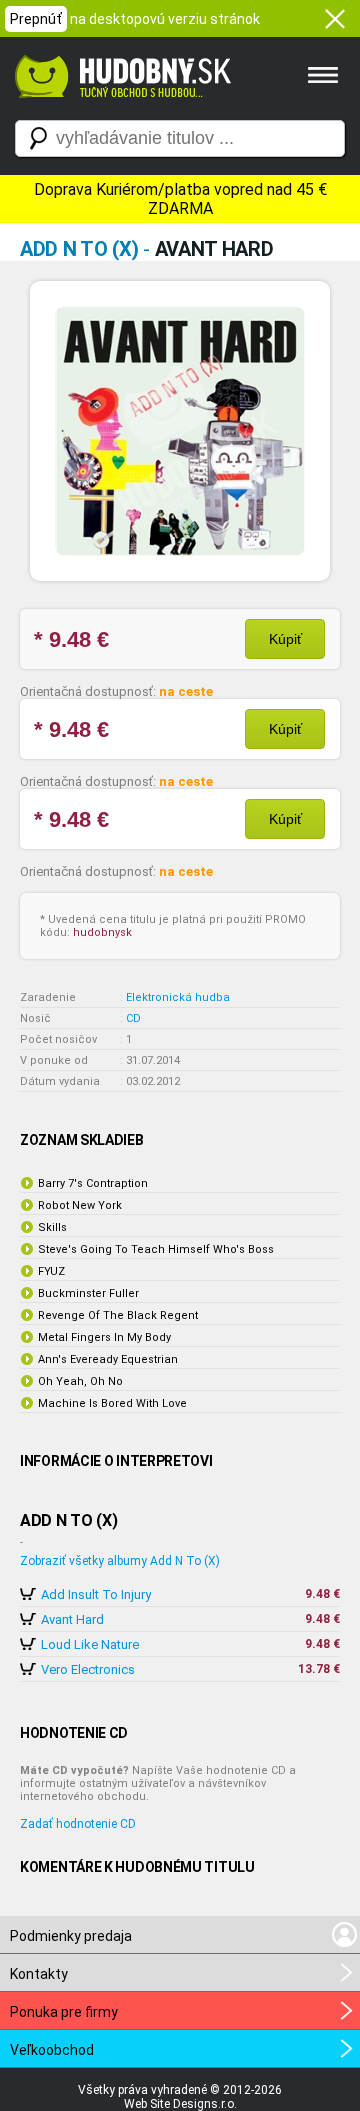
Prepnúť (36, 19)
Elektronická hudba (178, 997)
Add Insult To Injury (96, 1594)
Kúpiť (285, 639)
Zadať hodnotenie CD (78, 1824)
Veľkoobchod (52, 2050)
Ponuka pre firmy (64, 2012)
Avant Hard (72, 1619)
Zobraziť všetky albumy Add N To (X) (120, 1561)
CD (133, 1018)
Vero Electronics (88, 1669)
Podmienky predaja (71, 1936)
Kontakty (39, 1974)
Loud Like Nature (90, 1644)
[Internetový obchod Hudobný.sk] (120, 108)
